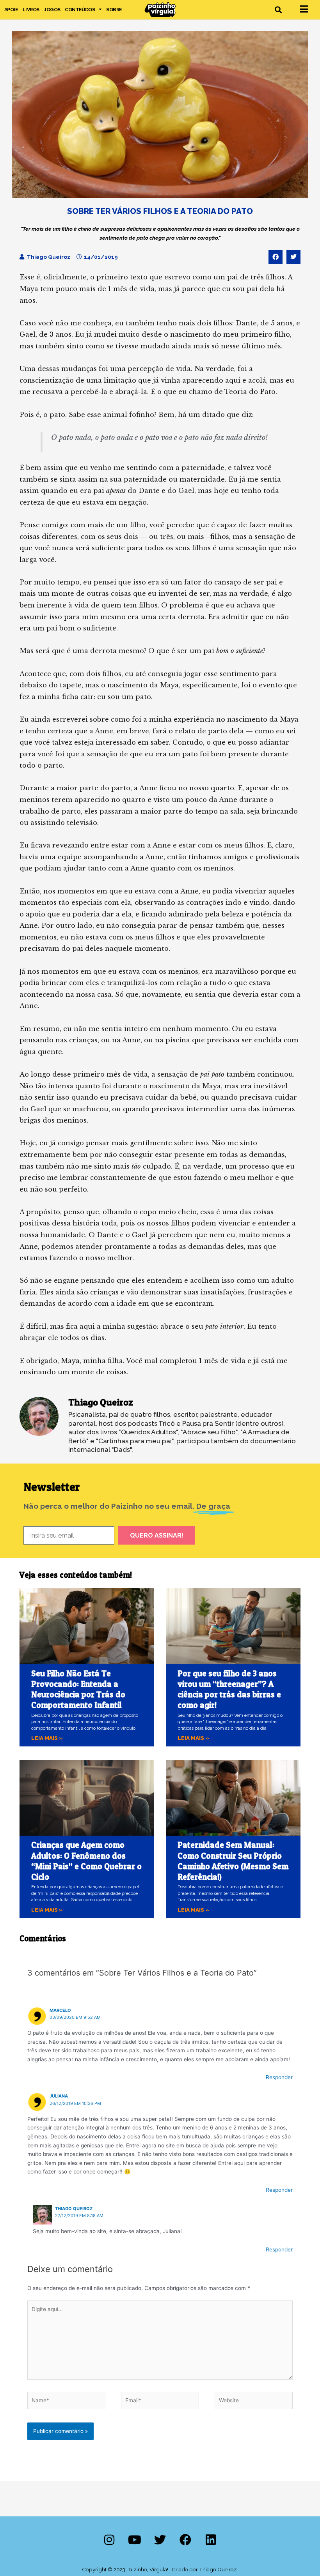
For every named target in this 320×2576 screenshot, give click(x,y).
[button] (278, 10)
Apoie (11, 10)
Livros (31, 10)
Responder (279, 2077)
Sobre (114, 10)
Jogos (52, 10)
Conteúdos (80, 10)
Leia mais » (47, 1738)
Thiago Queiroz (74, 2209)
